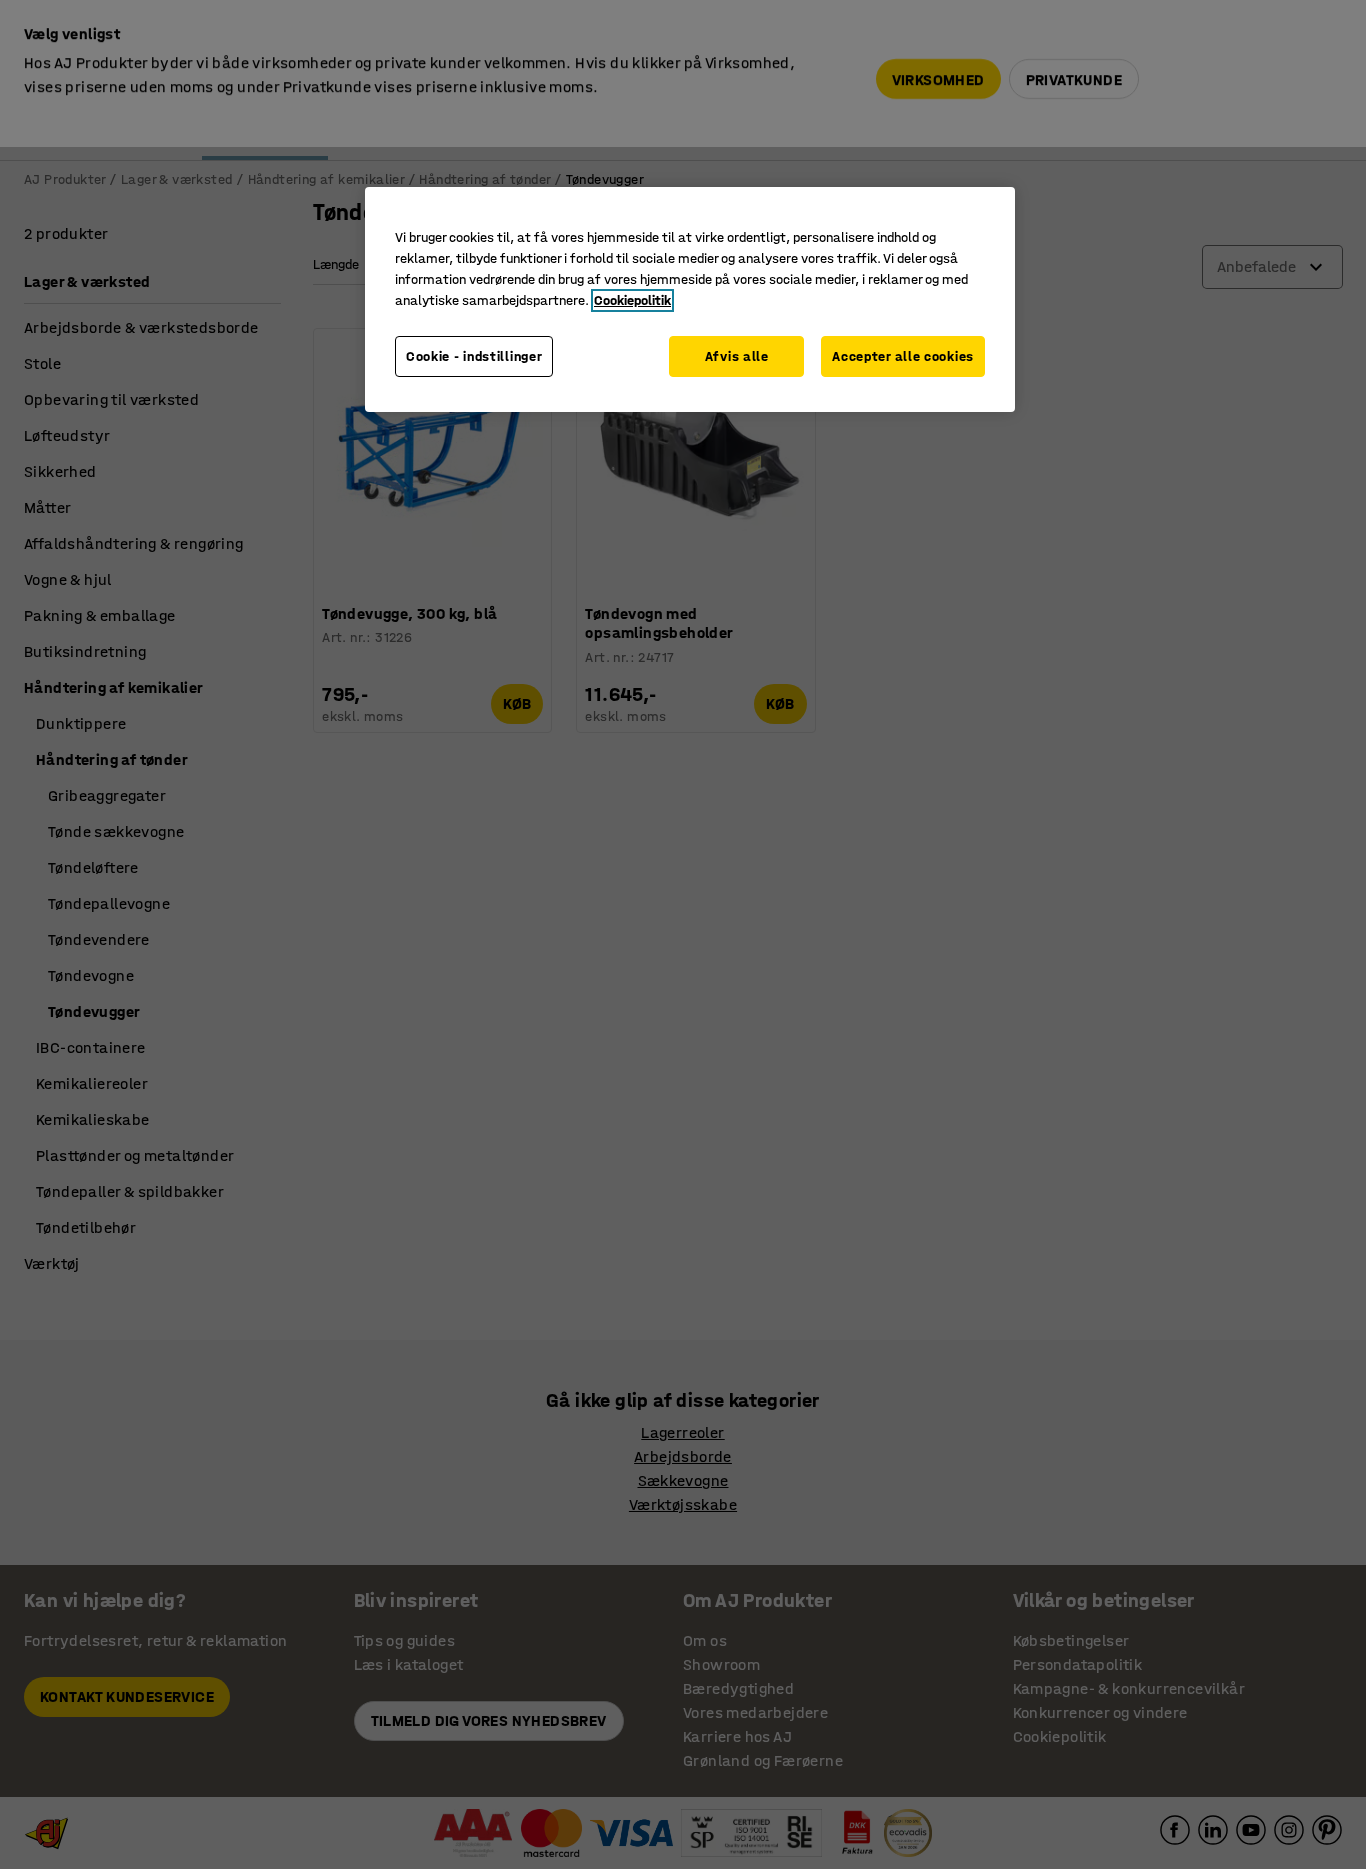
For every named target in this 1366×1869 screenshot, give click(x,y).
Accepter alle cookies (903, 356)
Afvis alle (737, 356)
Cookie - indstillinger (474, 356)
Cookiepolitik (632, 300)
